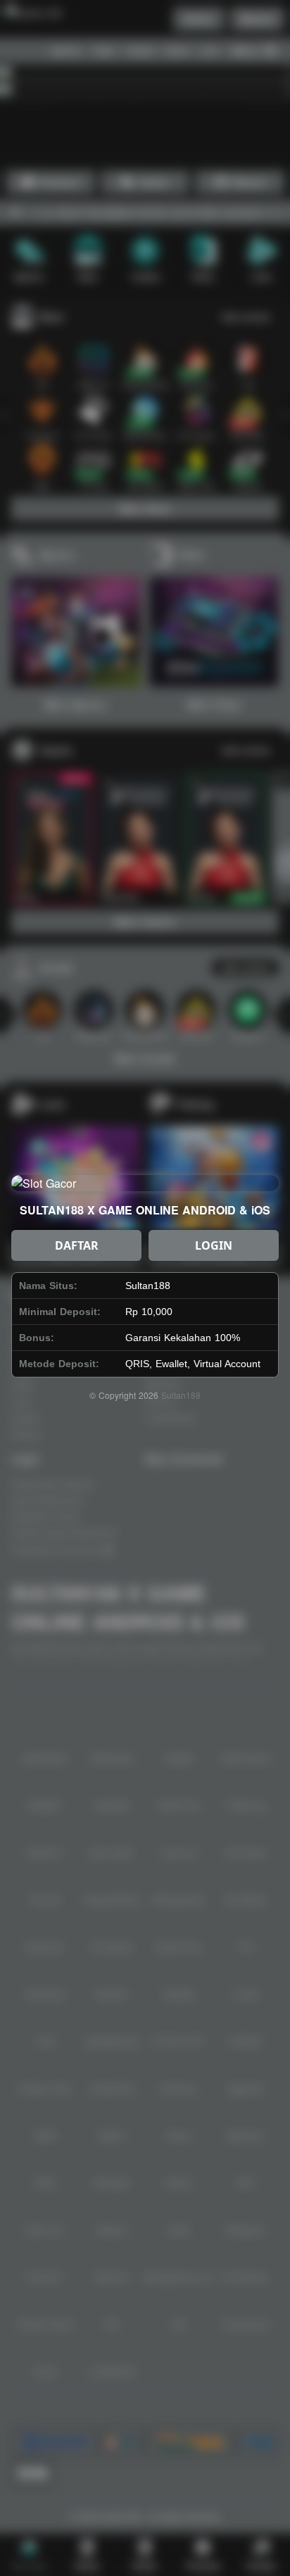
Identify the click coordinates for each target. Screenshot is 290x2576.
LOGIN (214, 1245)
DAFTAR (77, 1245)
